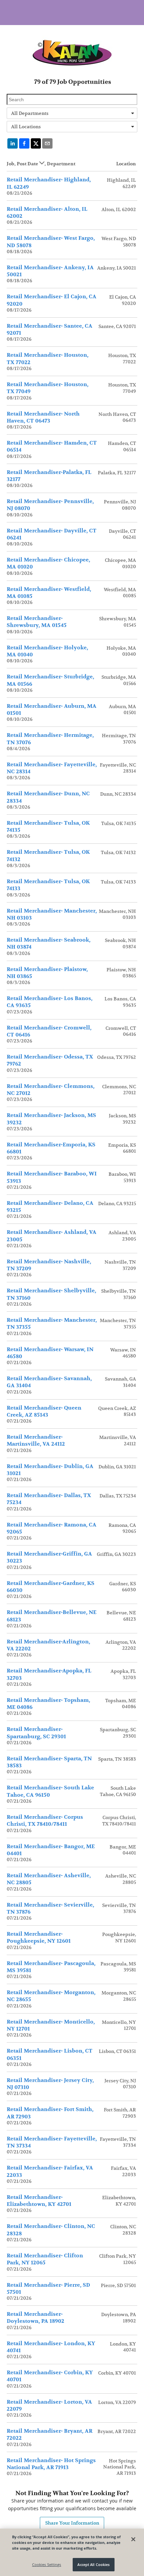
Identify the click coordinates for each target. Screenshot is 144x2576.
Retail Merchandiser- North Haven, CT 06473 (43, 417)
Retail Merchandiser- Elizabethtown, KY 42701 (39, 2201)
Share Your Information (72, 2523)
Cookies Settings (47, 2564)
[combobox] (72, 113)
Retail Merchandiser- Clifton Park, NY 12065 (45, 2259)
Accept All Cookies (93, 2564)
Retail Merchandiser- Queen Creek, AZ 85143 (44, 1411)
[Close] (133, 2539)
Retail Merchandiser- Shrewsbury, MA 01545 (37, 622)
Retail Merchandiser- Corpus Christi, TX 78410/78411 (45, 1821)
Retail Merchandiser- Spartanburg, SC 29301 (36, 1733)
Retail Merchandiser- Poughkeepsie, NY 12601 (39, 1938)
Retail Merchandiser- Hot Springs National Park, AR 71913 (51, 2464)
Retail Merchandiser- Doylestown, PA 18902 (35, 2318)
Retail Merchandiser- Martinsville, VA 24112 (36, 1440)
